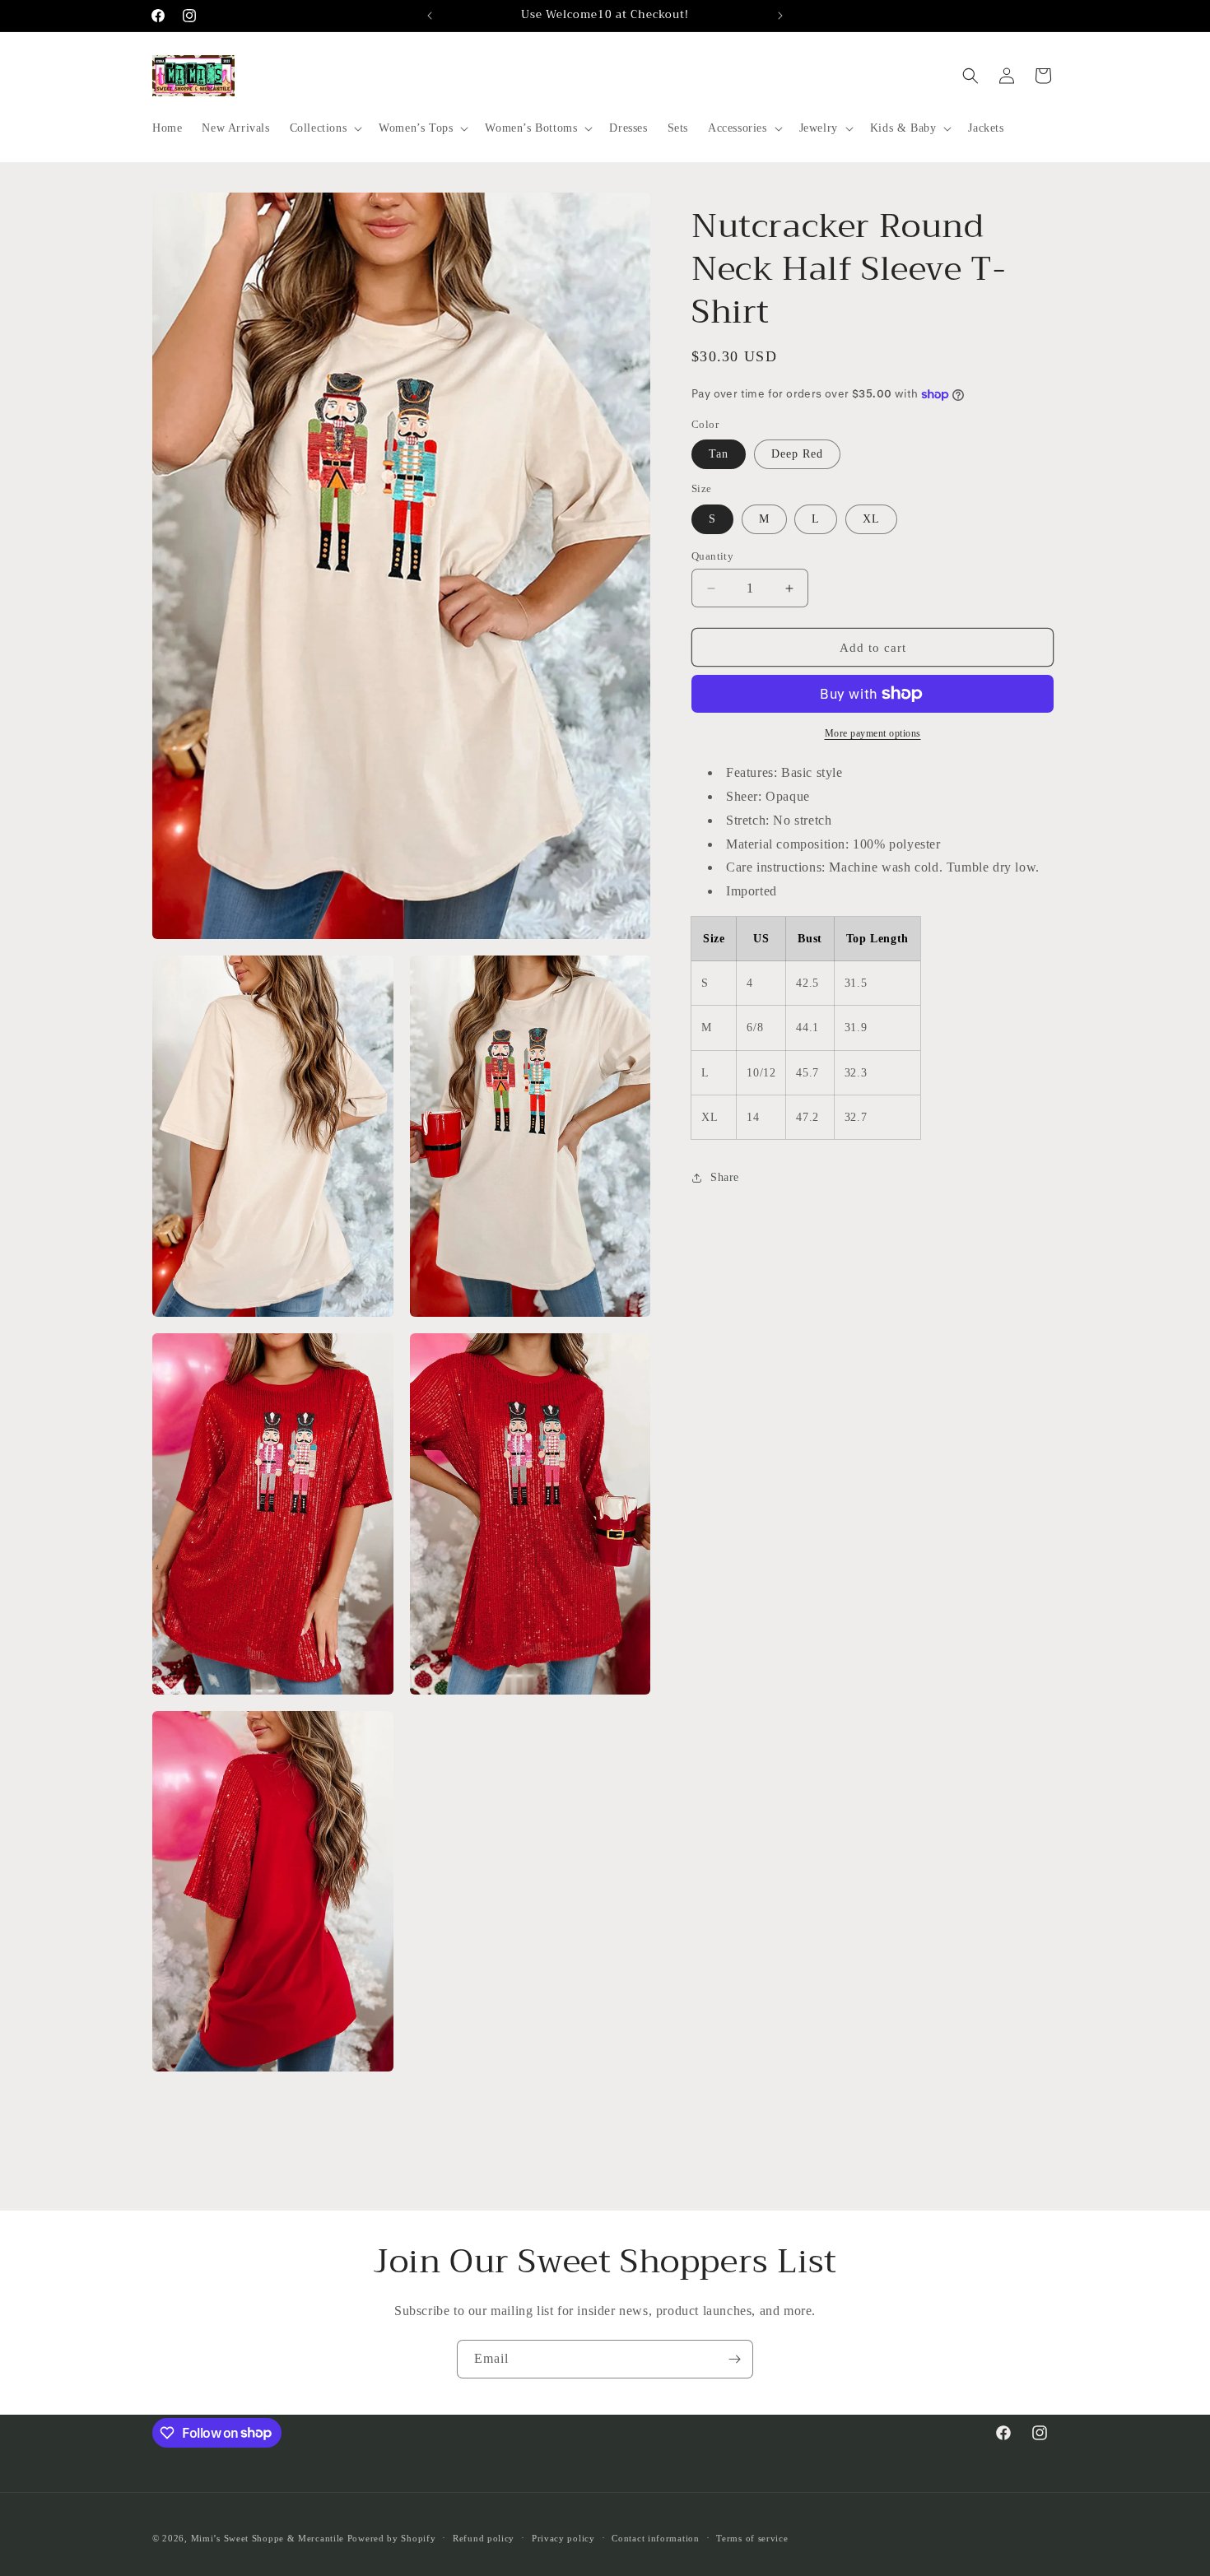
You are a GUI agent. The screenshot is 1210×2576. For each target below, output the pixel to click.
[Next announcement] (780, 16)
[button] (325, 128)
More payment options (873, 733)
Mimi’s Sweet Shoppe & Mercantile (268, 2538)
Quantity (712, 556)
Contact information (655, 2537)
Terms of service (752, 2537)
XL (871, 519)
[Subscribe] (734, 2359)
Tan (719, 454)
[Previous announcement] (430, 16)
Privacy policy (563, 2537)
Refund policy (484, 2537)
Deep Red (797, 454)
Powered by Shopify (392, 2538)
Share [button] (725, 1177)
